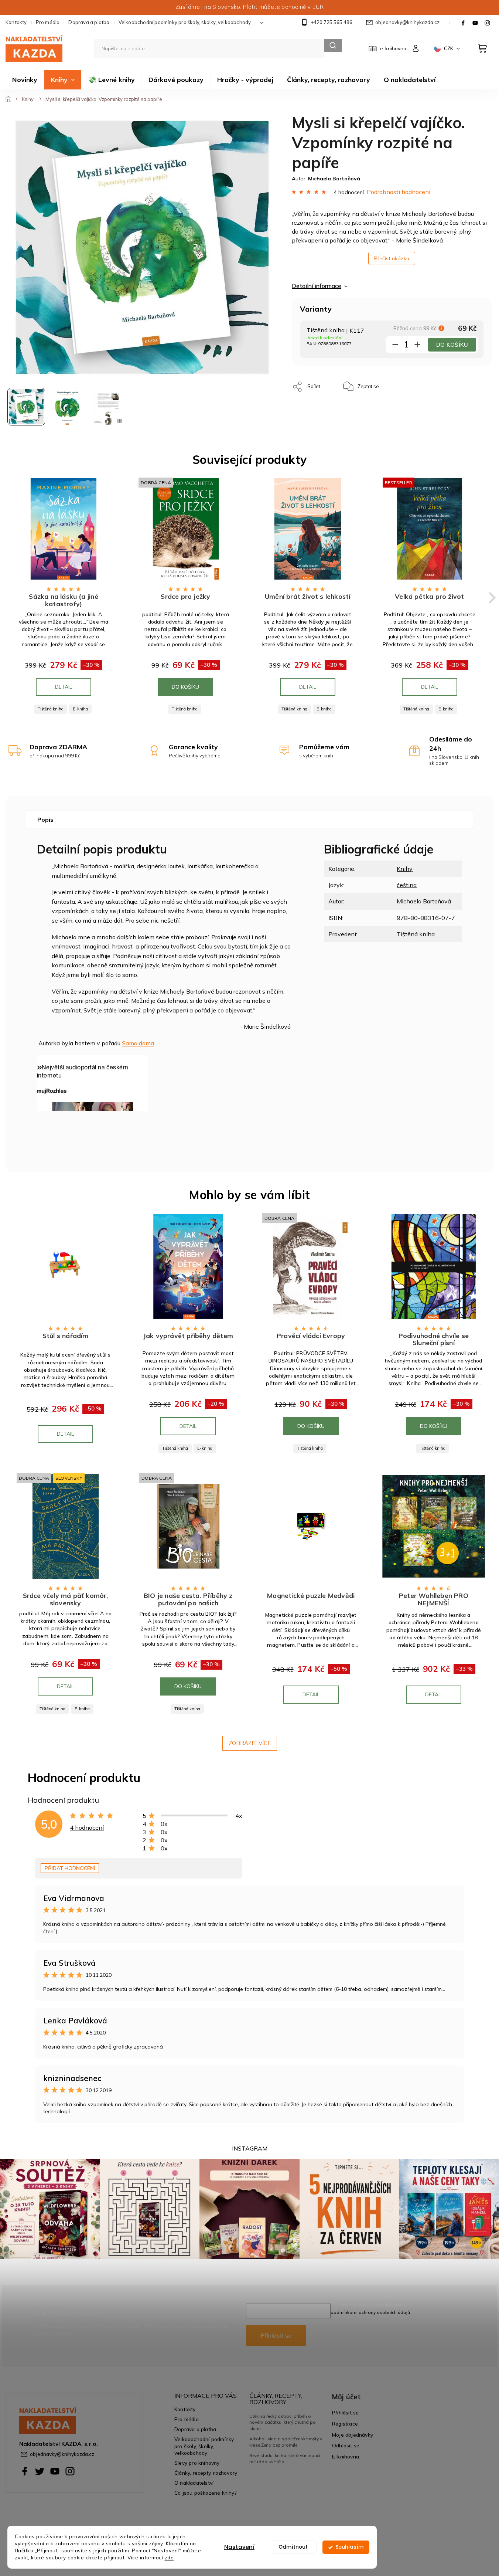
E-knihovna (346, 2456)
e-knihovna (393, 48)
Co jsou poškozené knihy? (206, 2493)
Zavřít (401, 383)
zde (169, 2557)
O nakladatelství (194, 2483)
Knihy (405, 869)
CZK (449, 48)
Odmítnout (293, 2547)
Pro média (48, 22)
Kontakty (16, 22)
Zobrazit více (250, 1743)
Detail (64, 687)
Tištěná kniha (51, 709)
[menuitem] (25, 80)
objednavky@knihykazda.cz (62, 2454)
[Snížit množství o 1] (395, 346)
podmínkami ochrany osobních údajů (370, 2312)
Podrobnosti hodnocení (399, 192)
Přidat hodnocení (70, 1868)
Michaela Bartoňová (424, 901)
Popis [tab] (45, 819)
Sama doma (138, 1043)
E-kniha (80, 709)
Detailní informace (317, 286)
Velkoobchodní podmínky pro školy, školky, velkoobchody (185, 22)
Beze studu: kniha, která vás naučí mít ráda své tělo (285, 2458)
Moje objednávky (353, 2435)
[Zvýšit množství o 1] (417, 346)
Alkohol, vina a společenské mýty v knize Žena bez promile (286, 2442)
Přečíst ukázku (392, 258)
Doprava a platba (89, 22)
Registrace (345, 2424)
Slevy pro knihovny (197, 2463)
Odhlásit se (346, 2445)
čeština (407, 885)
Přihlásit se (276, 2335)
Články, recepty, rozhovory (206, 2473)
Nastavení (239, 2547)
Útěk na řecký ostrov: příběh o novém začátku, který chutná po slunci (283, 2422)
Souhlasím (349, 2547)
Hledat (333, 45)
